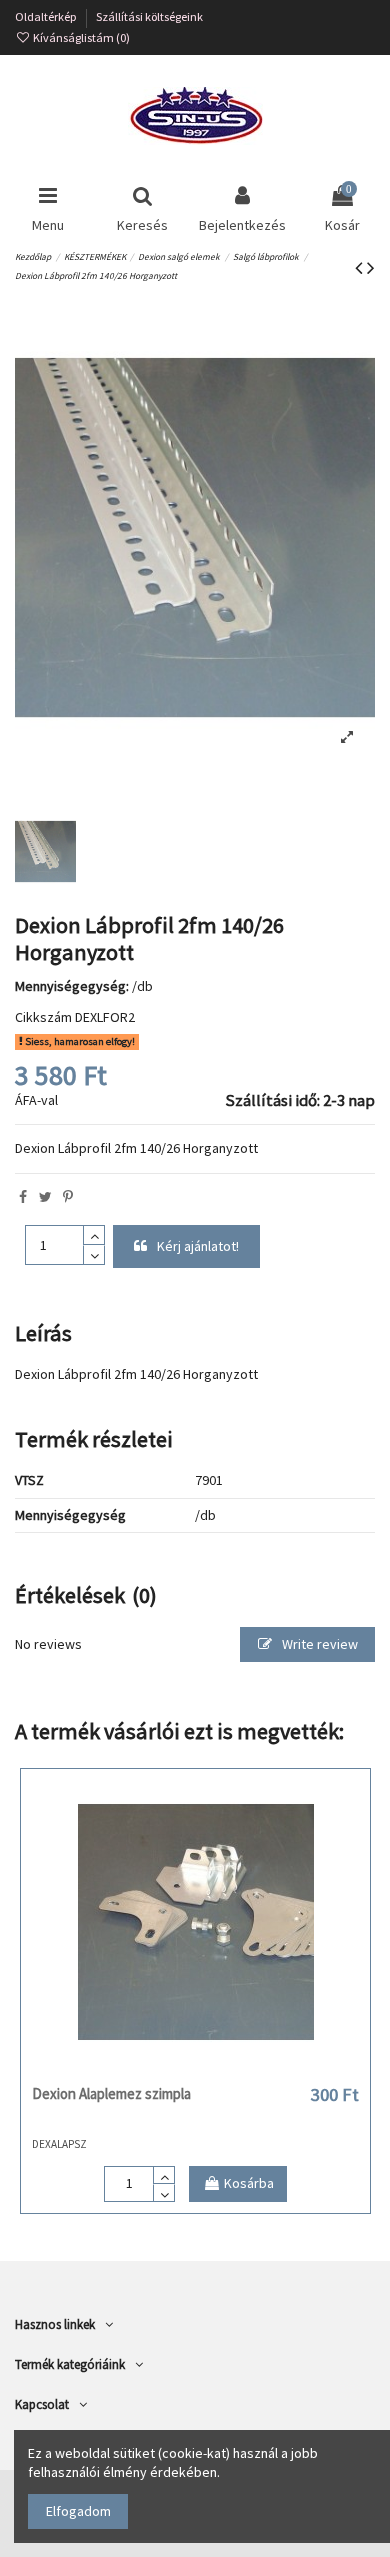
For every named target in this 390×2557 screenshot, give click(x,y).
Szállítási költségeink (149, 16)
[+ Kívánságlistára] (167, 2068)
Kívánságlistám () (80, 37)
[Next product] (371, 267)
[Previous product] (361, 267)
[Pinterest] (68, 1197)
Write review (318, 1644)
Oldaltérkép (47, 16)
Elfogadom (78, 2511)
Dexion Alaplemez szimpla (111, 2093)
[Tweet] (45, 1197)
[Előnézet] (224, 2068)
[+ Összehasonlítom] (195, 2068)
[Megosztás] (23, 1197)
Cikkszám (43, 1017)
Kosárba (249, 2183)
